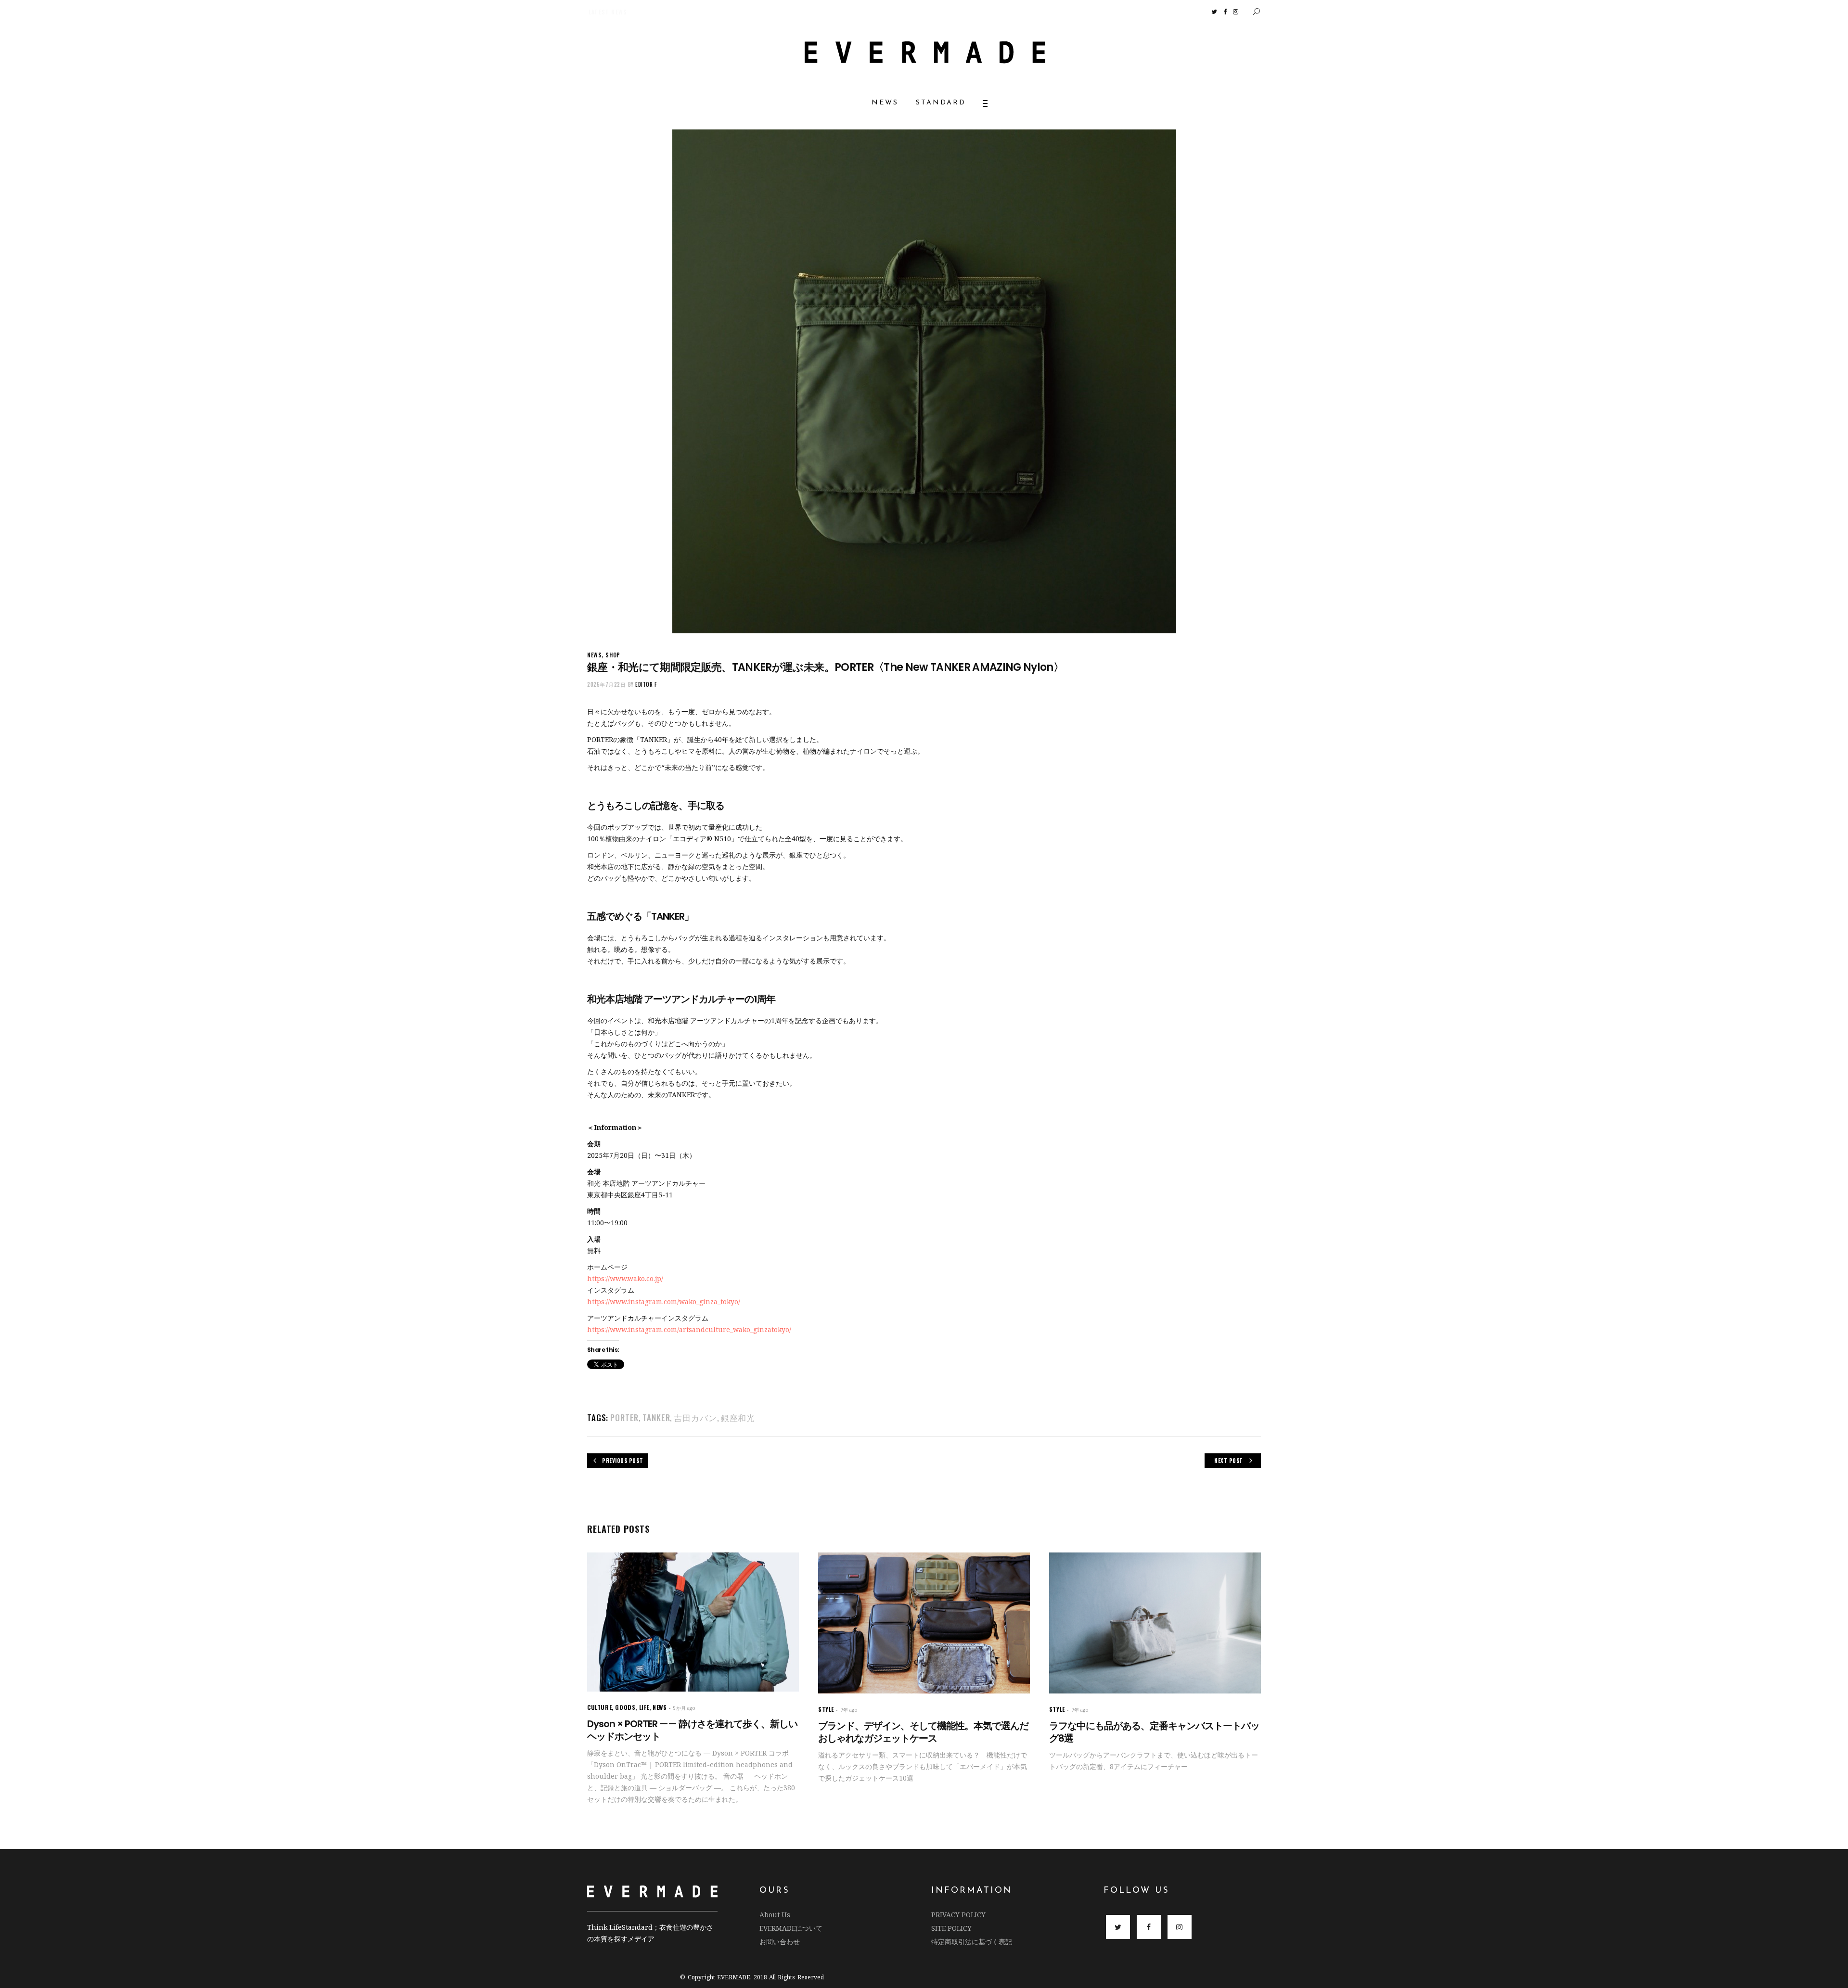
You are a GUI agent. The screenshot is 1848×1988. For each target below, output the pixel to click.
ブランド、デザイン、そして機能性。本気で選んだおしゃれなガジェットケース (923, 1732)
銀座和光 (738, 1417)
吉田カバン (695, 1417)
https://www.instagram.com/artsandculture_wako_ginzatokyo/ (689, 1329)
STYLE (826, 1709)
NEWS (594, 655)
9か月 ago (684, 1708)
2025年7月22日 (607, 684)
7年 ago (849, 1710)
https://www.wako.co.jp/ (625, 1278)
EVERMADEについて (791, 1928)
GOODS (625, 1707)
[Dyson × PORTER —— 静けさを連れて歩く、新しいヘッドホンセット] (693, 1622)
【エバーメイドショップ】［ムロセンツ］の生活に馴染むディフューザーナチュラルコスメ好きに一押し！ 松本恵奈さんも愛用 (703, 12)
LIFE (644, 1707)
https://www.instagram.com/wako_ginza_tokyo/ (664, 1302)
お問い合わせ (780, 1942)
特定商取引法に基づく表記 (972, 1942)
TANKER (656, 1417)
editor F (646, 684)
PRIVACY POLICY (958, 1915)
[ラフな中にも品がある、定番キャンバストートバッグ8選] (1155, 1623)
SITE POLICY (951, 1928)
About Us (775, 1915)
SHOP (613, 655)
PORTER (624, 1417)
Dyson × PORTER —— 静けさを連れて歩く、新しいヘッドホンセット (692, 1730)
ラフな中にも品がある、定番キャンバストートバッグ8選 (1154, 1732)
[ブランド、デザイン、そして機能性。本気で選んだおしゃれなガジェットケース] (924, 1623)
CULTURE (599, 1707)
